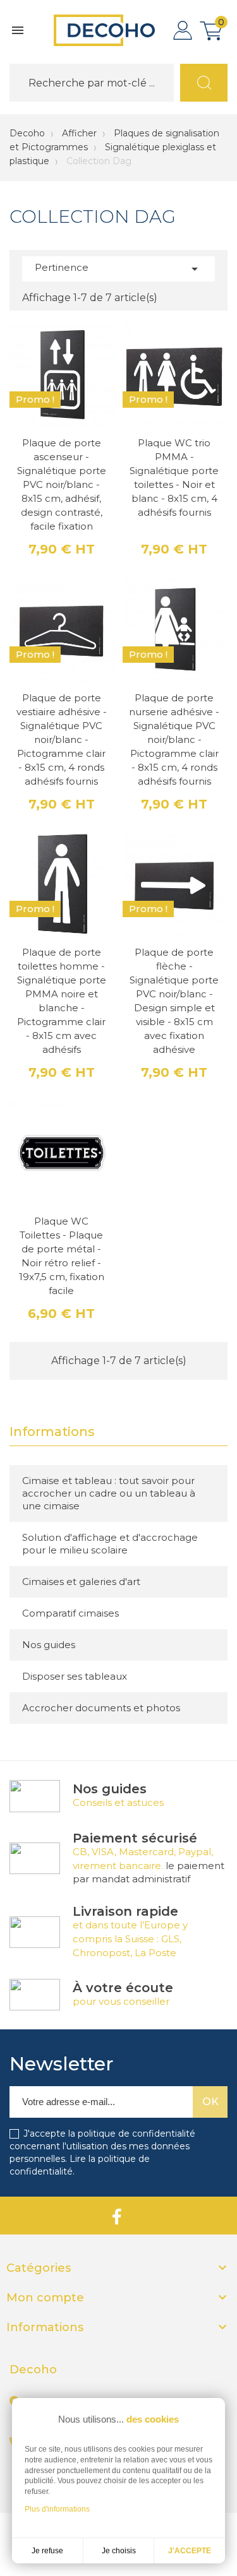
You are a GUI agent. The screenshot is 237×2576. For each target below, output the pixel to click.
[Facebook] (117, 2216)
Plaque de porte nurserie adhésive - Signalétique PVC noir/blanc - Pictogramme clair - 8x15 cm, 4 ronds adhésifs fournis (174, 739)
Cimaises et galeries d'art (81, 1582)
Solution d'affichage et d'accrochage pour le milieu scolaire (110, 1544)
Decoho (27, 133)
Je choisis (119, 2551)
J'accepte (190, 2551)
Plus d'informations (57, 2509)
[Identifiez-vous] (183, 30)
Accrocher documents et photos (101, 1708)
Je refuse (47, 2551)
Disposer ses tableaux (75, 1676)
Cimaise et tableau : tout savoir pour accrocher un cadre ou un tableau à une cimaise (109, 1493)
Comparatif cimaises (70, 1613)
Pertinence (118, 269)
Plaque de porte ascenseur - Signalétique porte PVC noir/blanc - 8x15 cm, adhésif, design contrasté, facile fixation (62, 484)
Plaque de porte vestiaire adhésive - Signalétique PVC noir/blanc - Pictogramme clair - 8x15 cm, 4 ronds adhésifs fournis (62, 739)
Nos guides (49, 1645)
